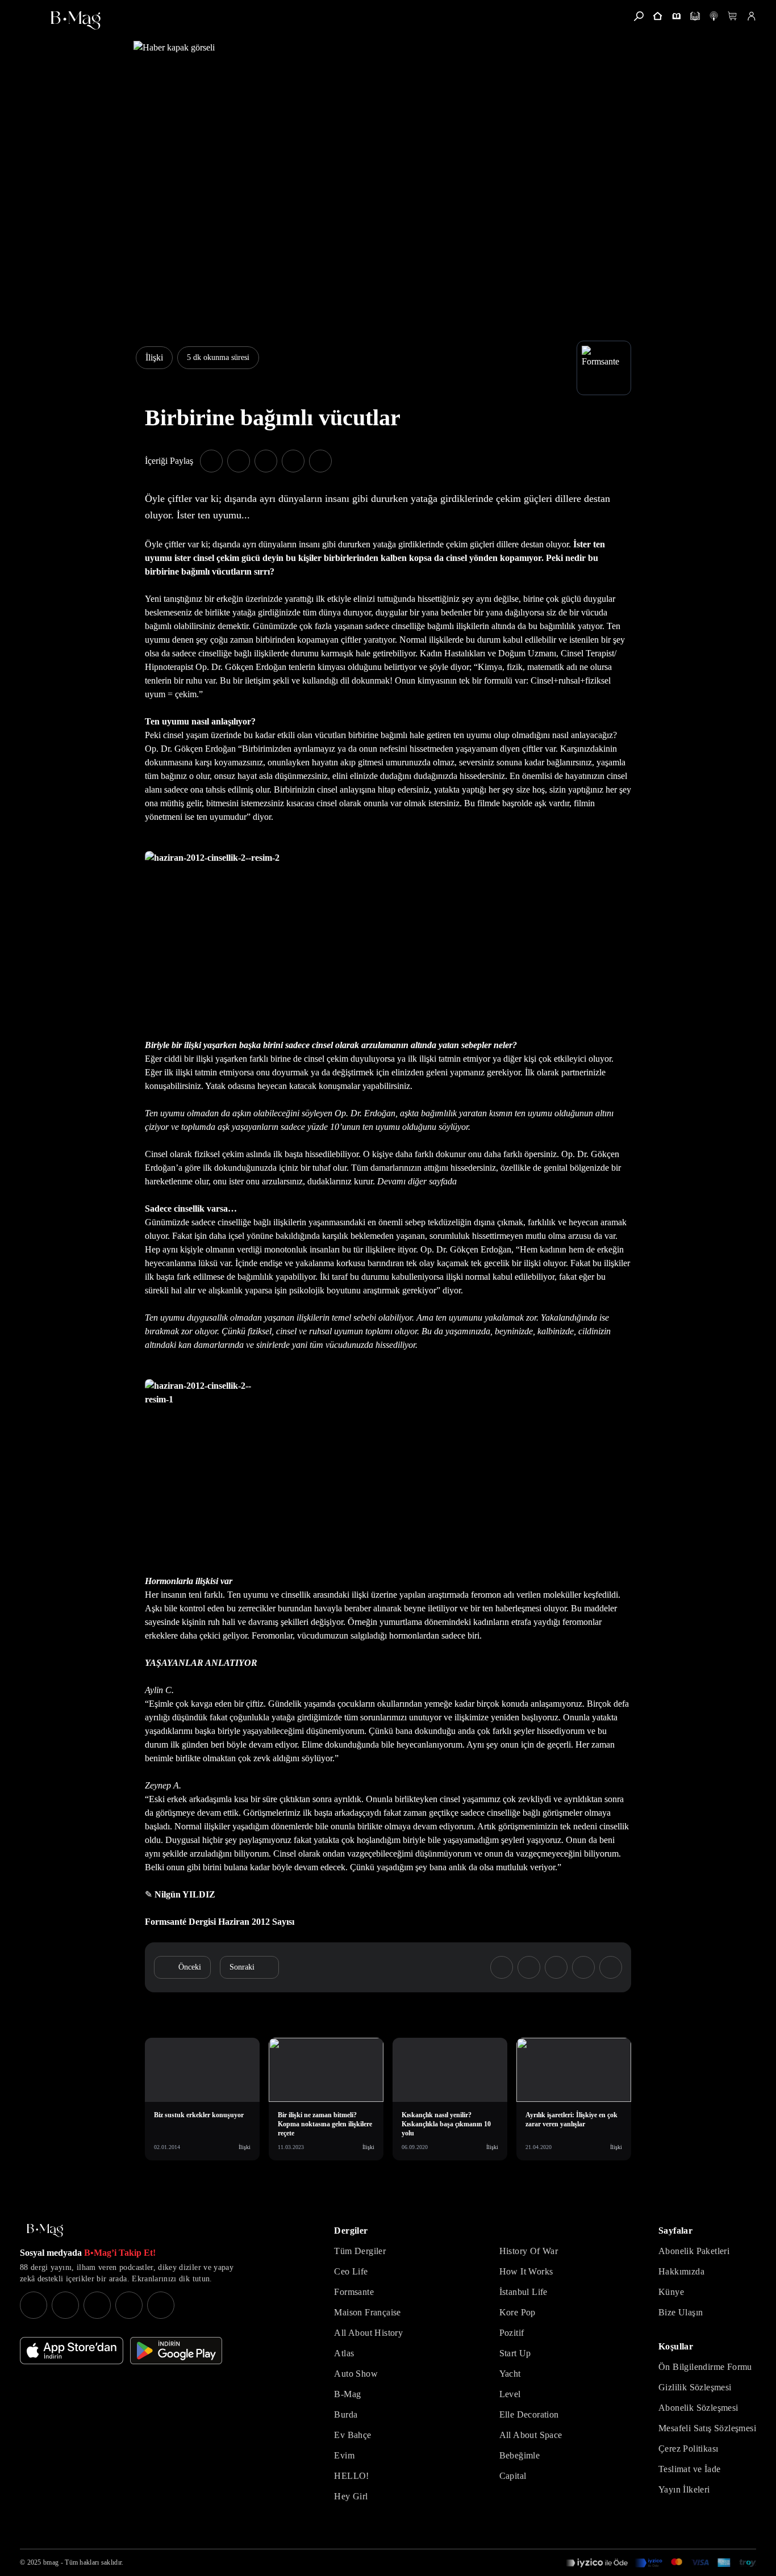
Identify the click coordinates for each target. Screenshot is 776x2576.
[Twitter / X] (97, 2305)
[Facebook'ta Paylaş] (211, 461)
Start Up (515, 2353)
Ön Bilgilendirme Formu (705, 2367)
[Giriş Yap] (751, 16)
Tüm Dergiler (360, 2251)
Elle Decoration (529, 2414)
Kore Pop (518, 2312)
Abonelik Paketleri (694, 2251)
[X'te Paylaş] (239, 461)
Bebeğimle (520, 2455)
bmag (51, 2562)
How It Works (526, 2271)
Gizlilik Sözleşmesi (695, 2387)
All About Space (531, 2435)
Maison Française (367, 2312)
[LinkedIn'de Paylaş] (293, 461)
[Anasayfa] (658, 16)
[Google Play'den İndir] (176, 2351)
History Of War (529, 2251)
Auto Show (356, 2374)
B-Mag (347, 2394)
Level (510, 2394)
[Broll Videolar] (714, 16)
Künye (671, 2292)
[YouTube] (65, 2305)
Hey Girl (351, 2496)
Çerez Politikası (688, 2449)
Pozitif (512, 2333)
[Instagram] (34, 2305)
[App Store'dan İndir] (72, 2351)
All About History (368, 2333)
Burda (346, 2414)
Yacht (510, 2374)
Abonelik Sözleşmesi (698, 2408)
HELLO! (351, 2476)
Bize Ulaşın (681, 2312)
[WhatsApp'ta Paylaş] (266, 461)
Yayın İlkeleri (684, 2489)
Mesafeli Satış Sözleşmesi (707, 2428)
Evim (344, 2455)
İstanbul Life (523, 2292)
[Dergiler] (676, 16)
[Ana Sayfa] (45, 2231)
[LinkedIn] (129, 2305)
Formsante (354, 2292)
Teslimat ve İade (689, 2469)
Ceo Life (351, 2271)
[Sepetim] (733, 16)
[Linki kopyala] (320, 461)
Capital (513, 2476)
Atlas (344, 2353)
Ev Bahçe (352, 2435)
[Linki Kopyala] (611, 1967)
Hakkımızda (681, 2271)
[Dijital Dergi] (695, 16)
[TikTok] (161, 2305)
